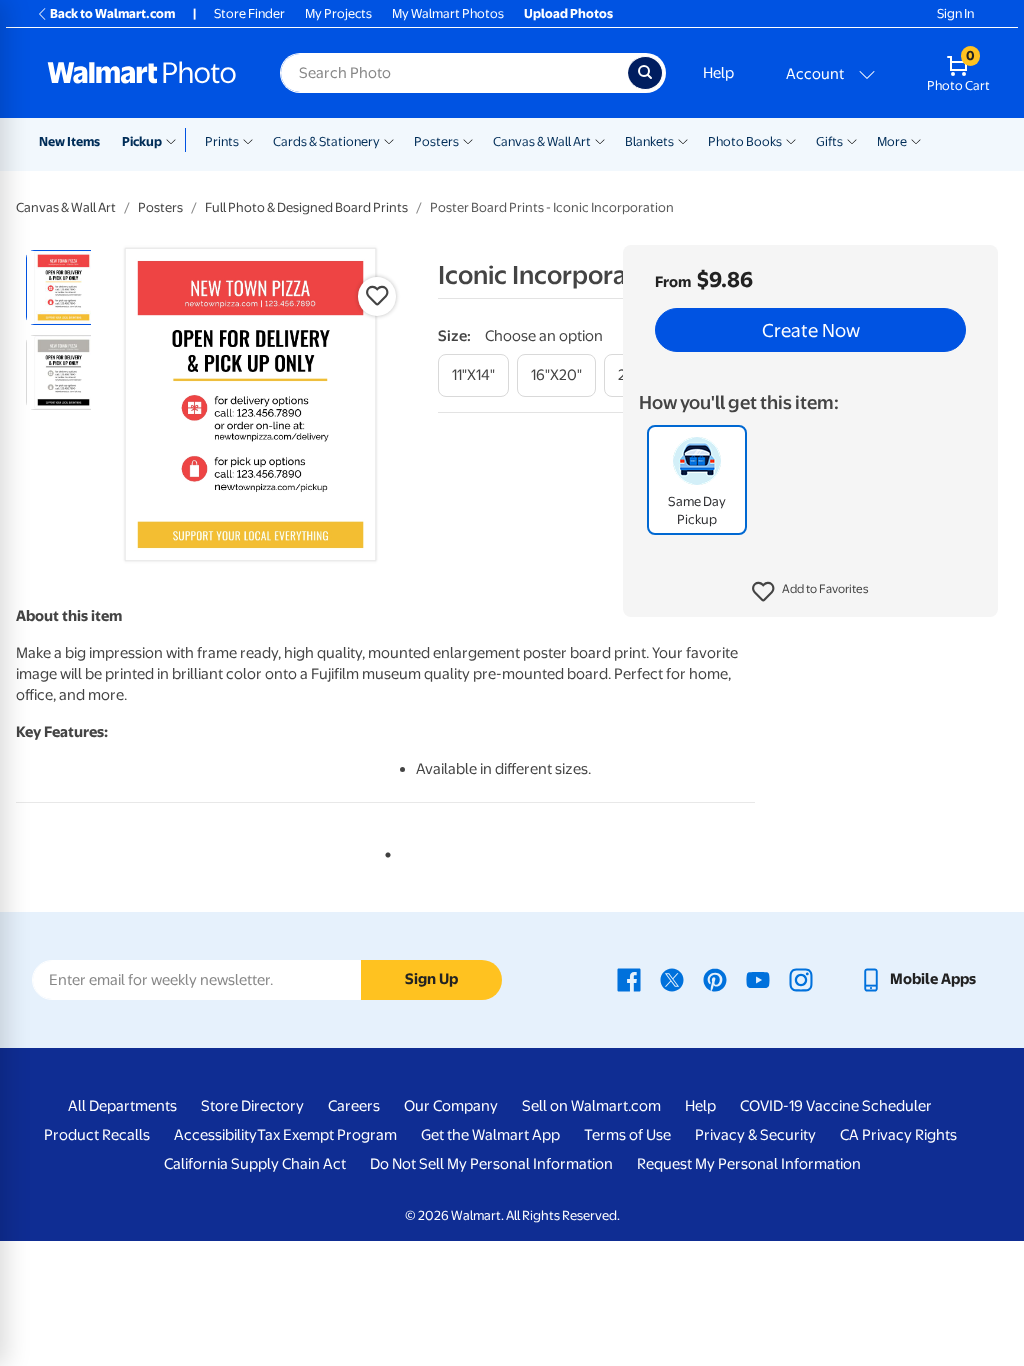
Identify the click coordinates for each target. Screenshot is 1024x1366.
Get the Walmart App (490, 1135)
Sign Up (431, 979)
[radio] (63, 287)
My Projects (338, 13)
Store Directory (252, 1106)
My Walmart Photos (448, 13)
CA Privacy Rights (898, 1135)
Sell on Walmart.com (591, 1106)
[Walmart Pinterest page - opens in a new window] (715, 979)
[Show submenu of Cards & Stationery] (389, 140)
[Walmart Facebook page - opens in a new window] (629, 979)
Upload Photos (568, 13)
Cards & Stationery (326, 141)
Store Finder (249, 13)
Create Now (811, 330)
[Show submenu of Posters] (468, 140)
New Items (69, 141)
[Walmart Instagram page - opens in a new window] (801, 979)
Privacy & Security (755, 1135)
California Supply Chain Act (255, 1164)
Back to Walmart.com (112, 13)
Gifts (829, 141)
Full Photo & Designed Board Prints (306, 207)
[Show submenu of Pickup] (175, 140)
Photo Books (745, 141)
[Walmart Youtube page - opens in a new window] (758, 979)
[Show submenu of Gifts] (852, 140)
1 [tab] (384, 851)
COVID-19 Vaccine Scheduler (836, 1106)
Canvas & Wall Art (542, 141)
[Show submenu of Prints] (248, 140)
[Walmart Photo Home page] (142, 73)
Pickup (142, 141)
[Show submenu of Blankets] (683, 140)
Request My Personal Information (749, 1164)
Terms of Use (627, 1135)
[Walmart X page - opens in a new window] (672, 979)
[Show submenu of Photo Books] (791, 140)
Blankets (649, 141)
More (892, 141)
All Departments (122, 1106)
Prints (222, 141)
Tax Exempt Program (327, 1135)
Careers (354, 1106)
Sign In (955, 13)
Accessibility (215, 1135)
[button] (810, 592)
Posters (436, 141)
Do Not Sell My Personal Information (491, 1164)
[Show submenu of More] (916, 140)
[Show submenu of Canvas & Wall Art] (600, 140)
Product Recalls (97, 1135)
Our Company (451, 1106)
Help (718, 73)
